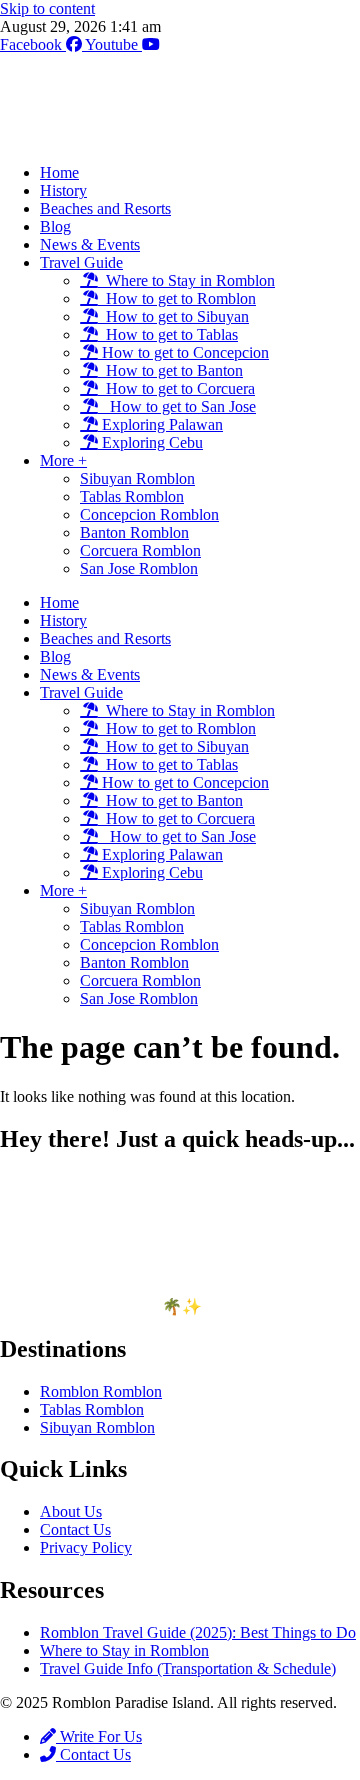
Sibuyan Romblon (137, 478)
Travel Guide (81, 262)
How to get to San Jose (177, 406)
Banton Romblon (134, 532)
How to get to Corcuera (176, 388)
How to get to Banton (170, 370)
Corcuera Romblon (140, 550)
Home (59, 172)
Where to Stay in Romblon (186, 280)
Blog (55, 226)
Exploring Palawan (160, 424)
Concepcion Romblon (149, 514)
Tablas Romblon (132, 496)
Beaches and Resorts (105, 208)
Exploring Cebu (150, 442)
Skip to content (47, 8)
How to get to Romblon (177, 298)
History (63, 190)
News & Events (90, 244)
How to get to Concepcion (183, 352)
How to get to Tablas (168, 334)
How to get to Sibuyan (173, 316)
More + (63, 460)
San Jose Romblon (139, 568)
